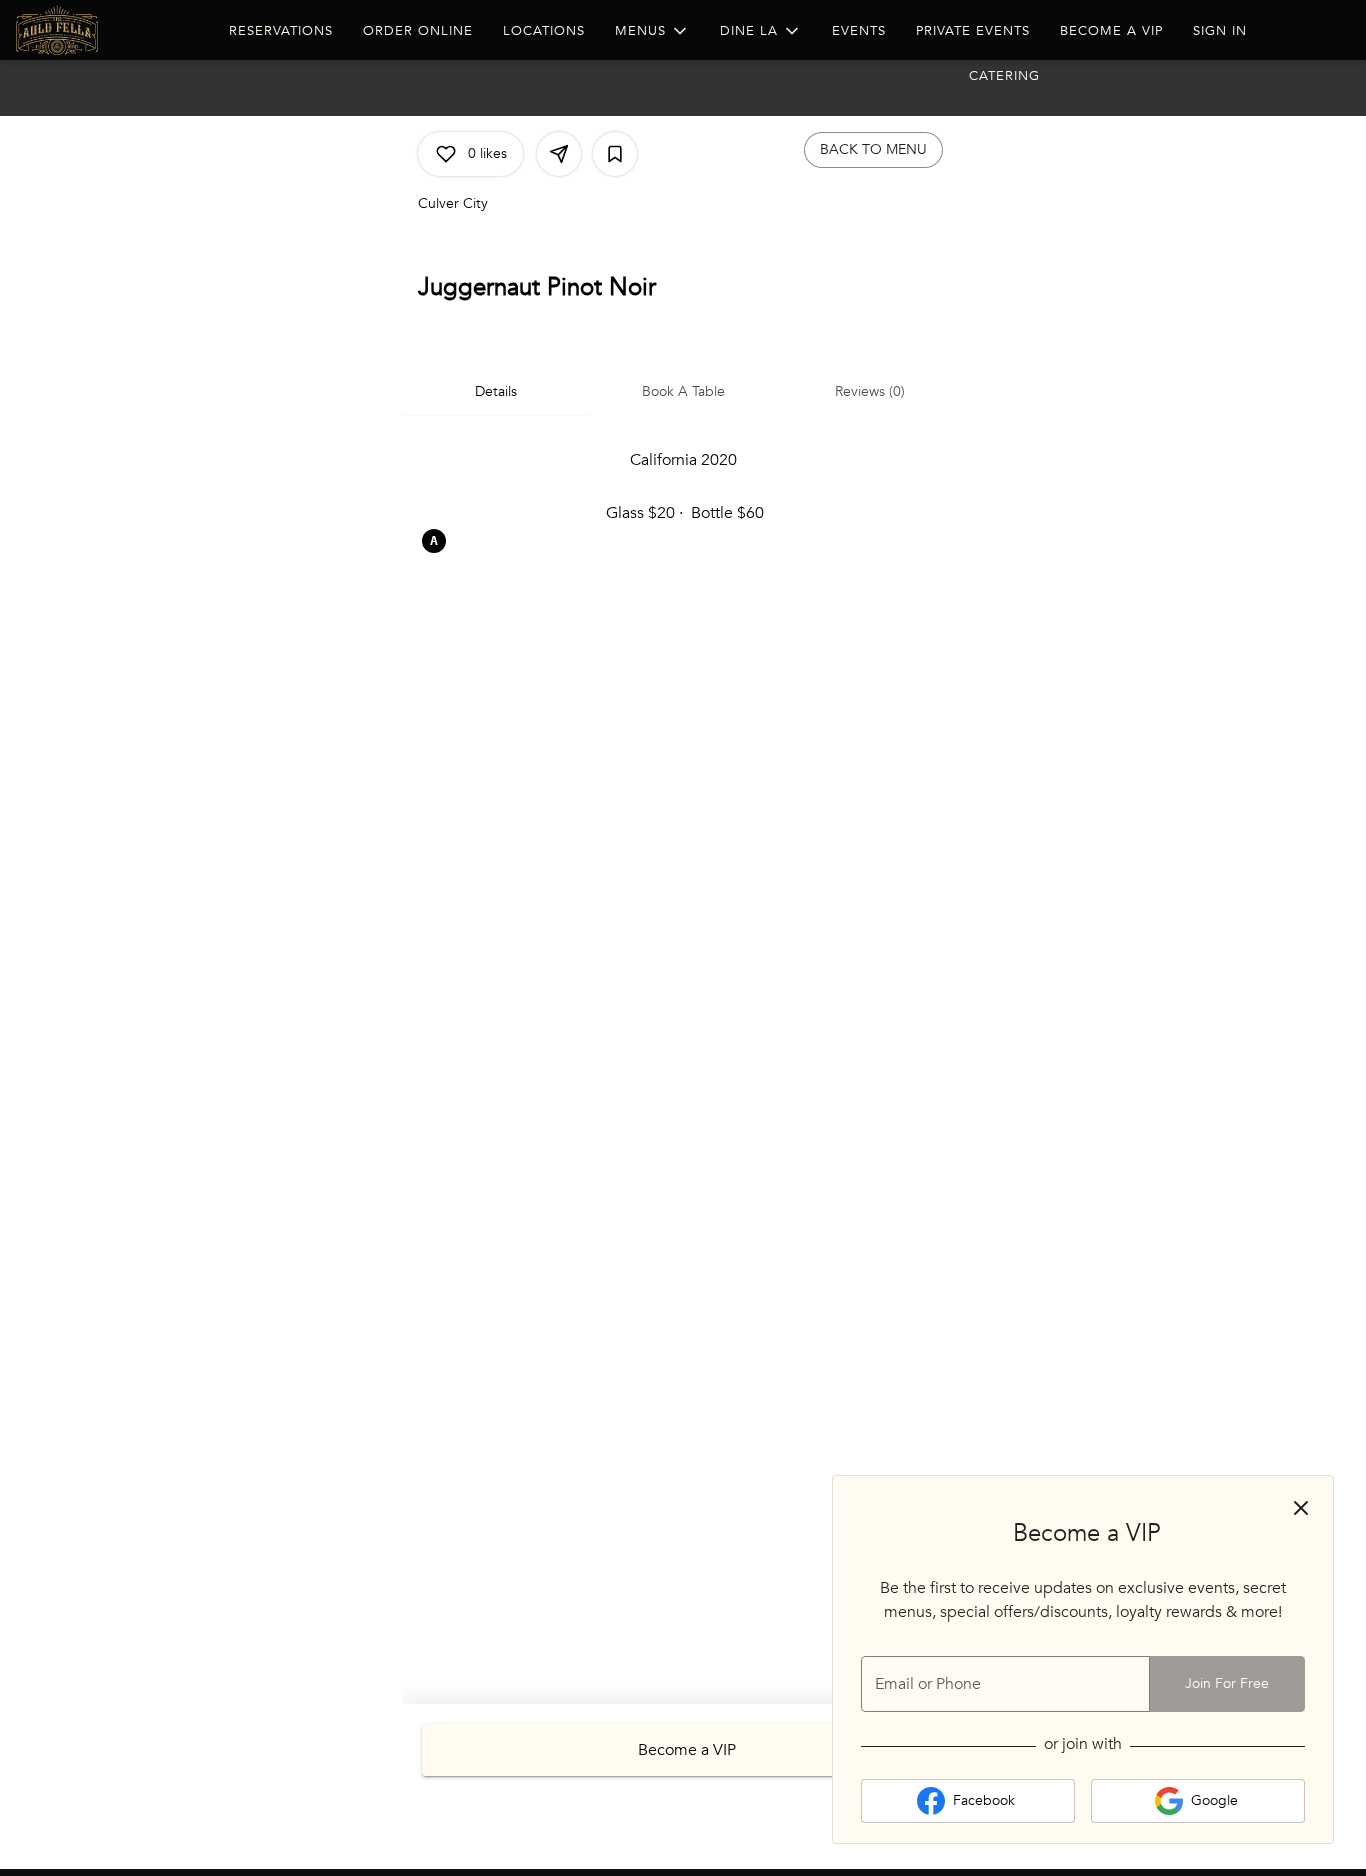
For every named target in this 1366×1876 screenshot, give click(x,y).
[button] (652, 31)
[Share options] (559, 154)
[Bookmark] (615, 154)
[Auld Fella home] (106, 30)
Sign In (1220, 31)
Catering (1004, 76)
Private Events (973, 31)
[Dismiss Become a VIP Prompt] (1301, 1508)
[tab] (495, 392)
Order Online (418, 31)
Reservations (281, 31)
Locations (544, 31)
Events (859, 31)
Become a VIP (1111, 31)
